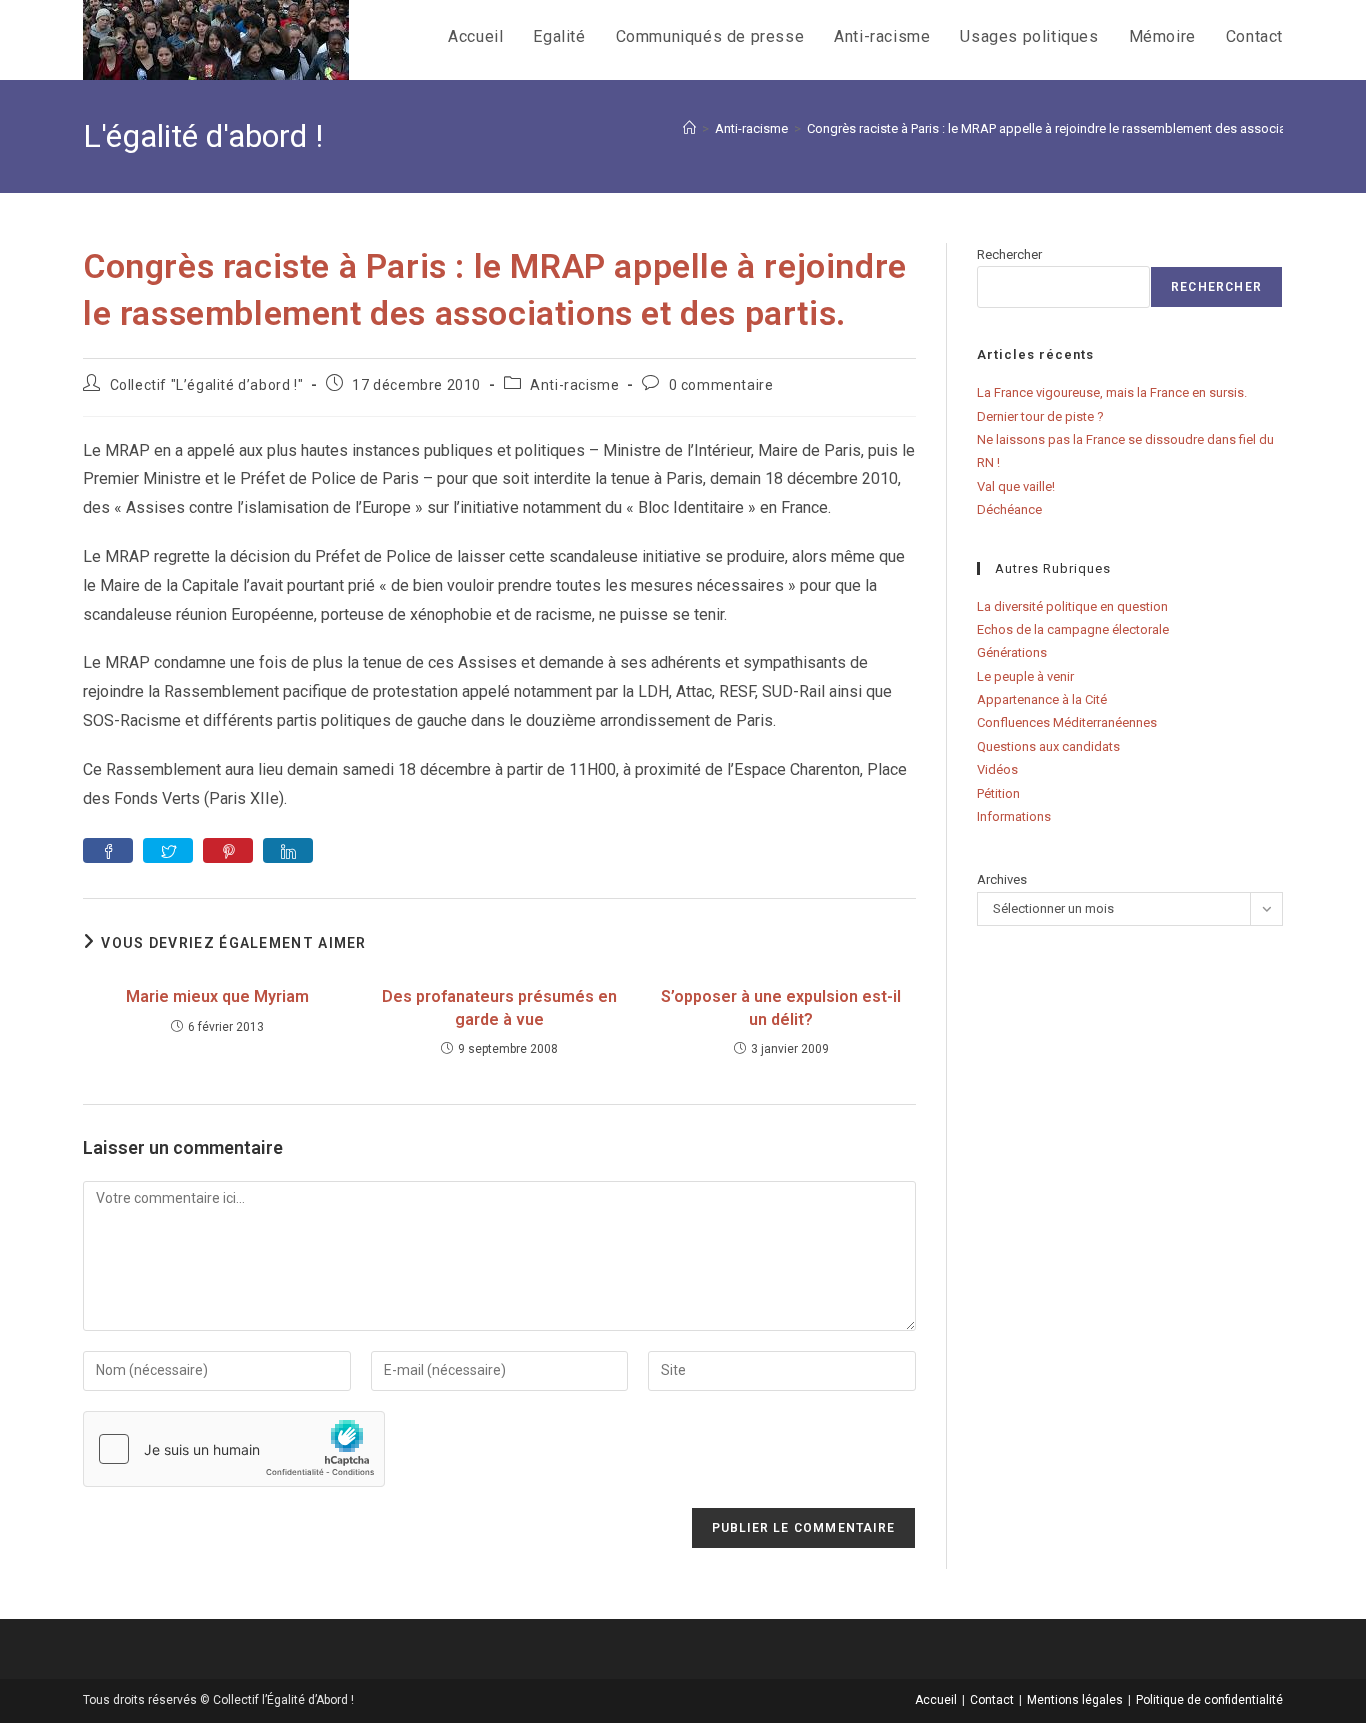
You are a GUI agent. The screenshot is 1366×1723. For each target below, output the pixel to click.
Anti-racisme (574, 385)
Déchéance (1009, 509)
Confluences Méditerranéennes (1067, 722)
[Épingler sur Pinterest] (228, 850)
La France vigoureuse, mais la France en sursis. (1112, 392)
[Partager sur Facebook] (108, 850)
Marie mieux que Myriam (217, 996)
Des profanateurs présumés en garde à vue (499, 1007)
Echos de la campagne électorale (1073, 629)
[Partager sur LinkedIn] (288, 850)
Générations (1012, 652)
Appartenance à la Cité (1042, 699)
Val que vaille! (1016, 486)
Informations (1014, 816)
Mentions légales (1075, 1700)
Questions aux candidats (1048, 746)
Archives (1002, 879)
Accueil (936, 1700)
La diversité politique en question (1072, 606)
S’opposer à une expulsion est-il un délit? (781, 1007)
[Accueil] (689, 128)
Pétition (998, 793)
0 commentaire (721, 385)
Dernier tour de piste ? (1040, 416)
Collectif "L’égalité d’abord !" (207, 385)
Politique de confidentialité (1209, 1700)
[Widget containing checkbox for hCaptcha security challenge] (234, 1449)
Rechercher (1009, 254)
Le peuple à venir (1025, 676)
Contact (992, 1700)
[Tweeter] (168, 850)
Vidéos (997, 769)
